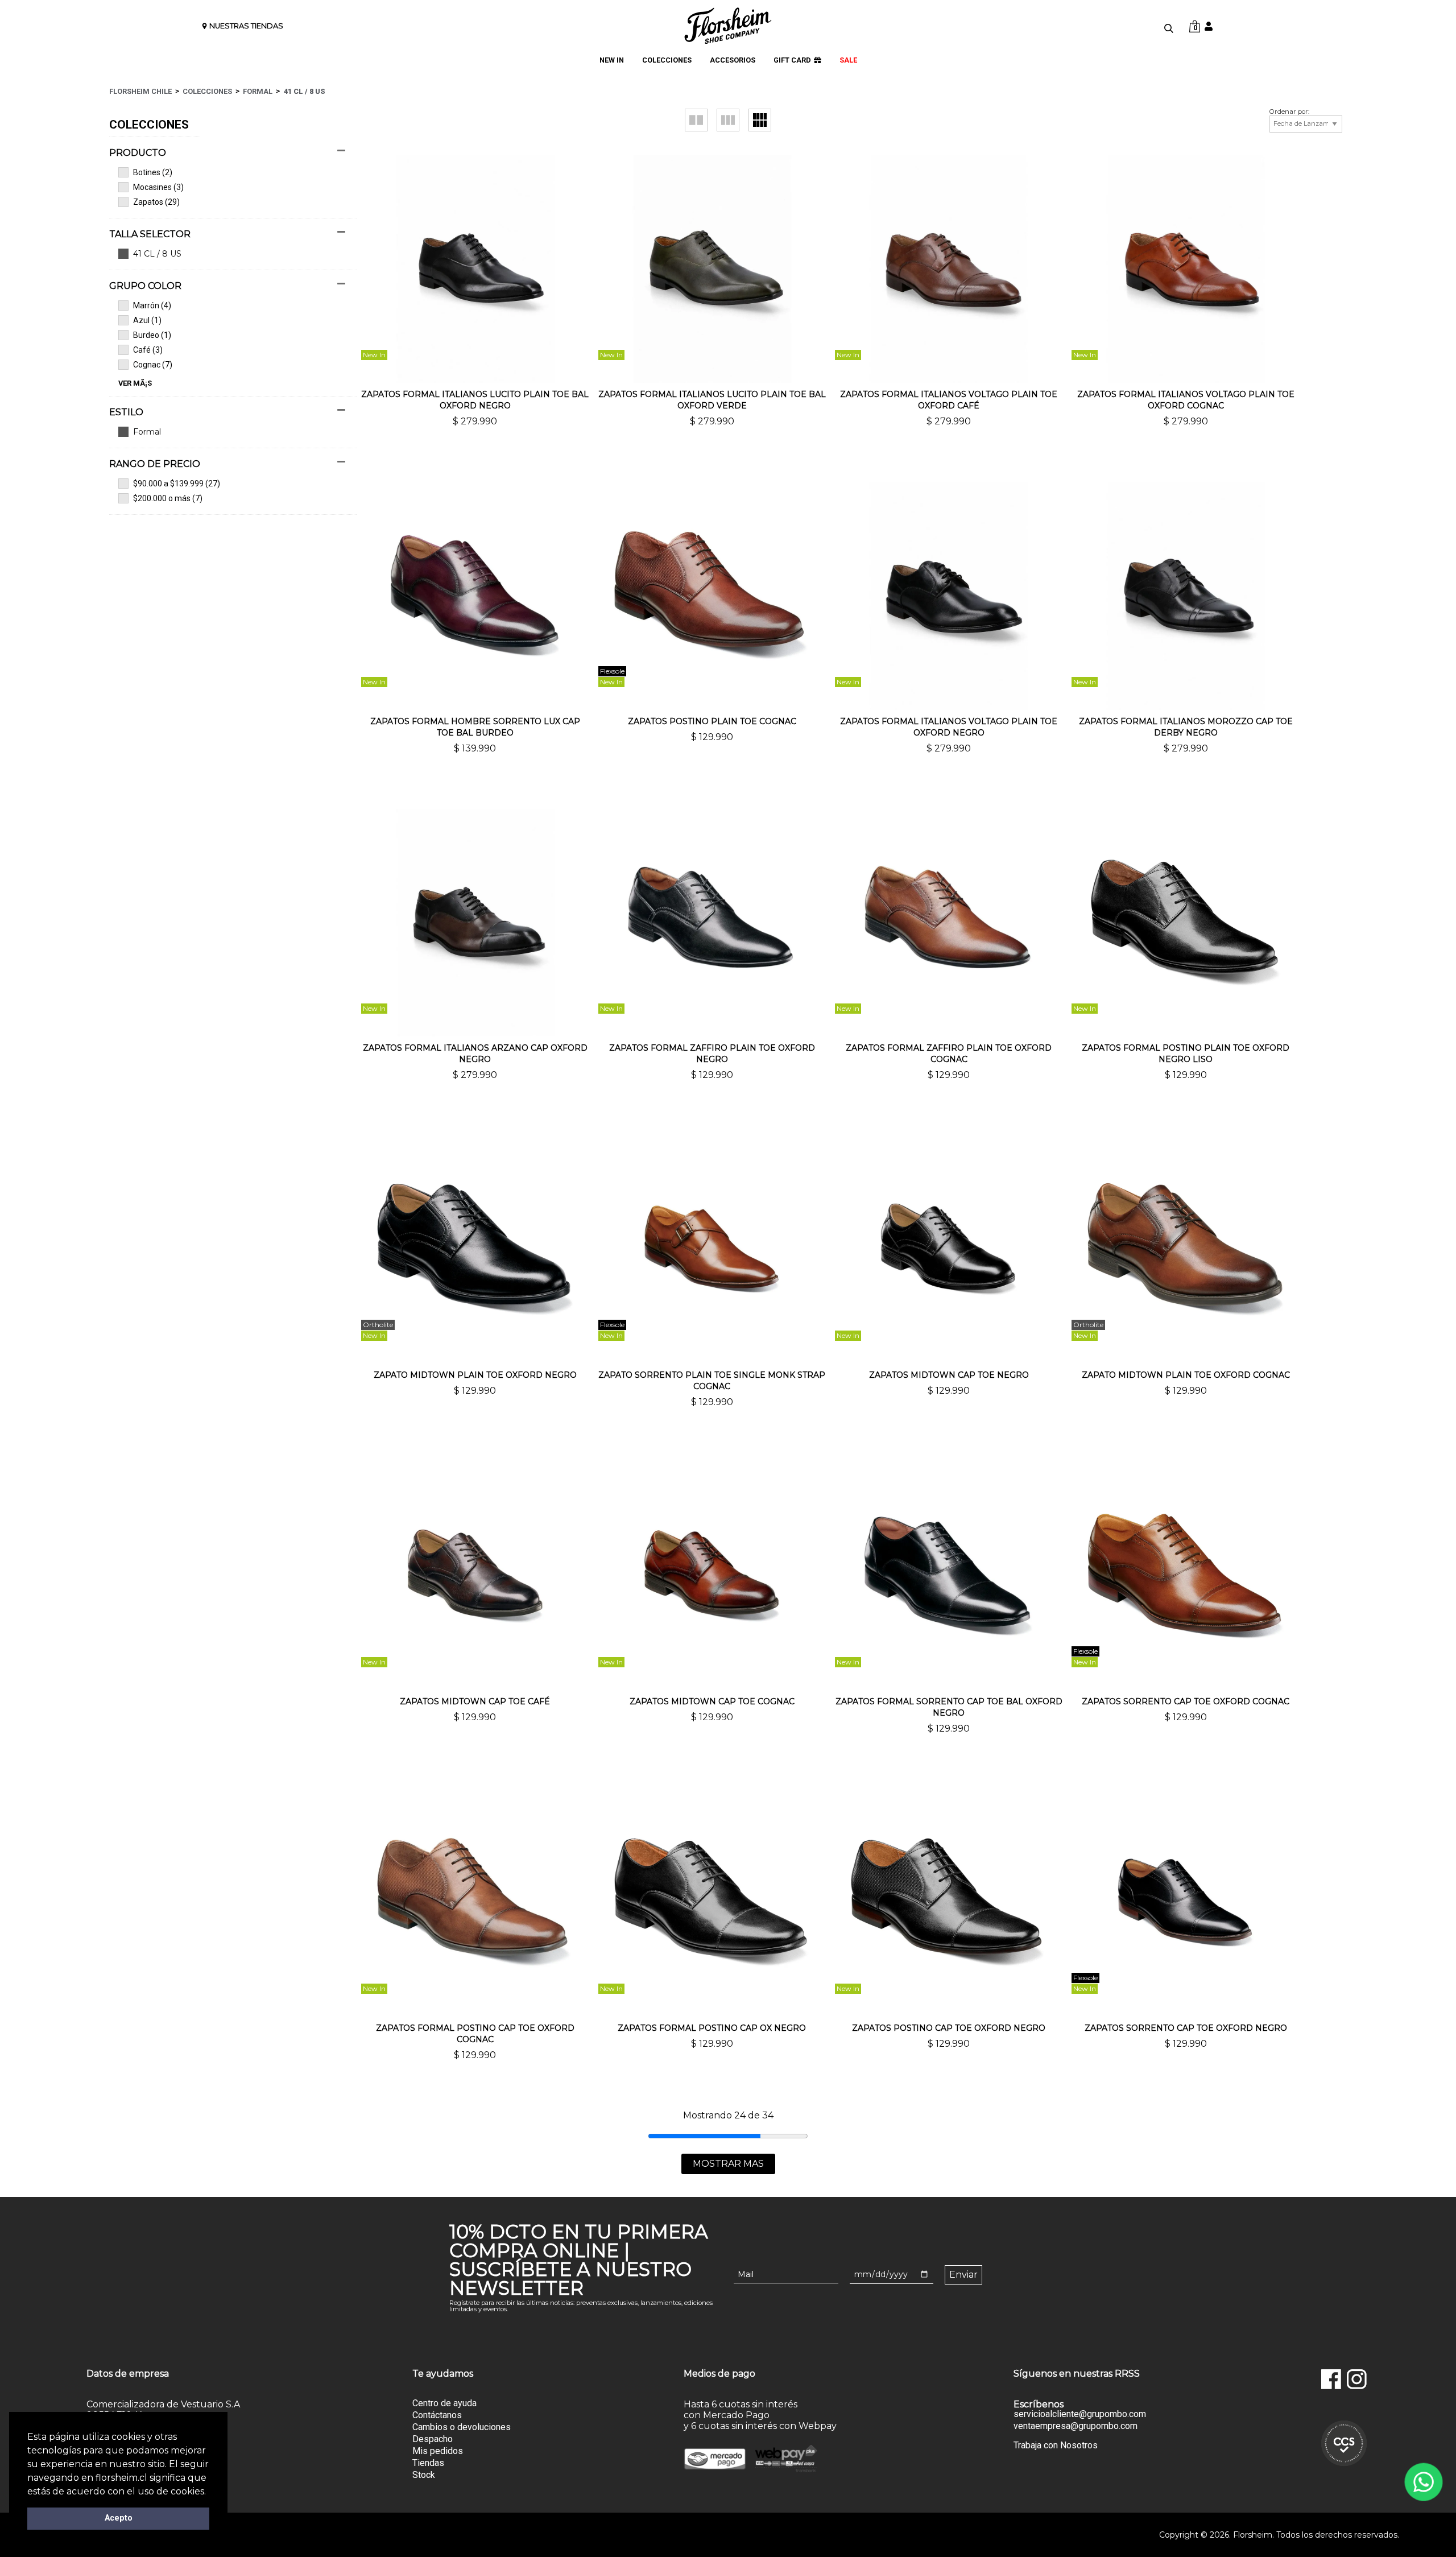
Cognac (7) (153, 365)
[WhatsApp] (1423, 2482)
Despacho (433, 2439)
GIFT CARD (792, 60)
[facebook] (1331, 2379)
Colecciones (207, 91)
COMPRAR (475, 441)
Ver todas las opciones (227, 432)
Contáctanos (437, 2415)
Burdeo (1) (152, 335)
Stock (424, 2475)
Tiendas (428, 2463)
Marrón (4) (152, 305)
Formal (258, 91)
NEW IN (612, 60)
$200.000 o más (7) (168, 498)
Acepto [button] (119, 2518)
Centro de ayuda (444, 2403)
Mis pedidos (438, 2451)
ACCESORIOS (733, 60)
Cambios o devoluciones (462, 2427)
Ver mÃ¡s (135, 384)
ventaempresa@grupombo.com (1076, 2426)
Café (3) (148, 350)
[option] (430, 374)
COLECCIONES (667, 60)
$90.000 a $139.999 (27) (177, 484)
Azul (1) (147, 320)
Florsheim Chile (140, 91)
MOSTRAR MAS (728, 2164)
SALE (848, 60)
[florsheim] (728, 26)
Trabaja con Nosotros (1056, 2445)
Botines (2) (153, 172)
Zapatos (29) (156, 202)
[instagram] (1357, 2379)
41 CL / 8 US (305, 91)
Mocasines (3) (158, 187)
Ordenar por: (1289, 112)
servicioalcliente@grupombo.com (1080, 2414)
